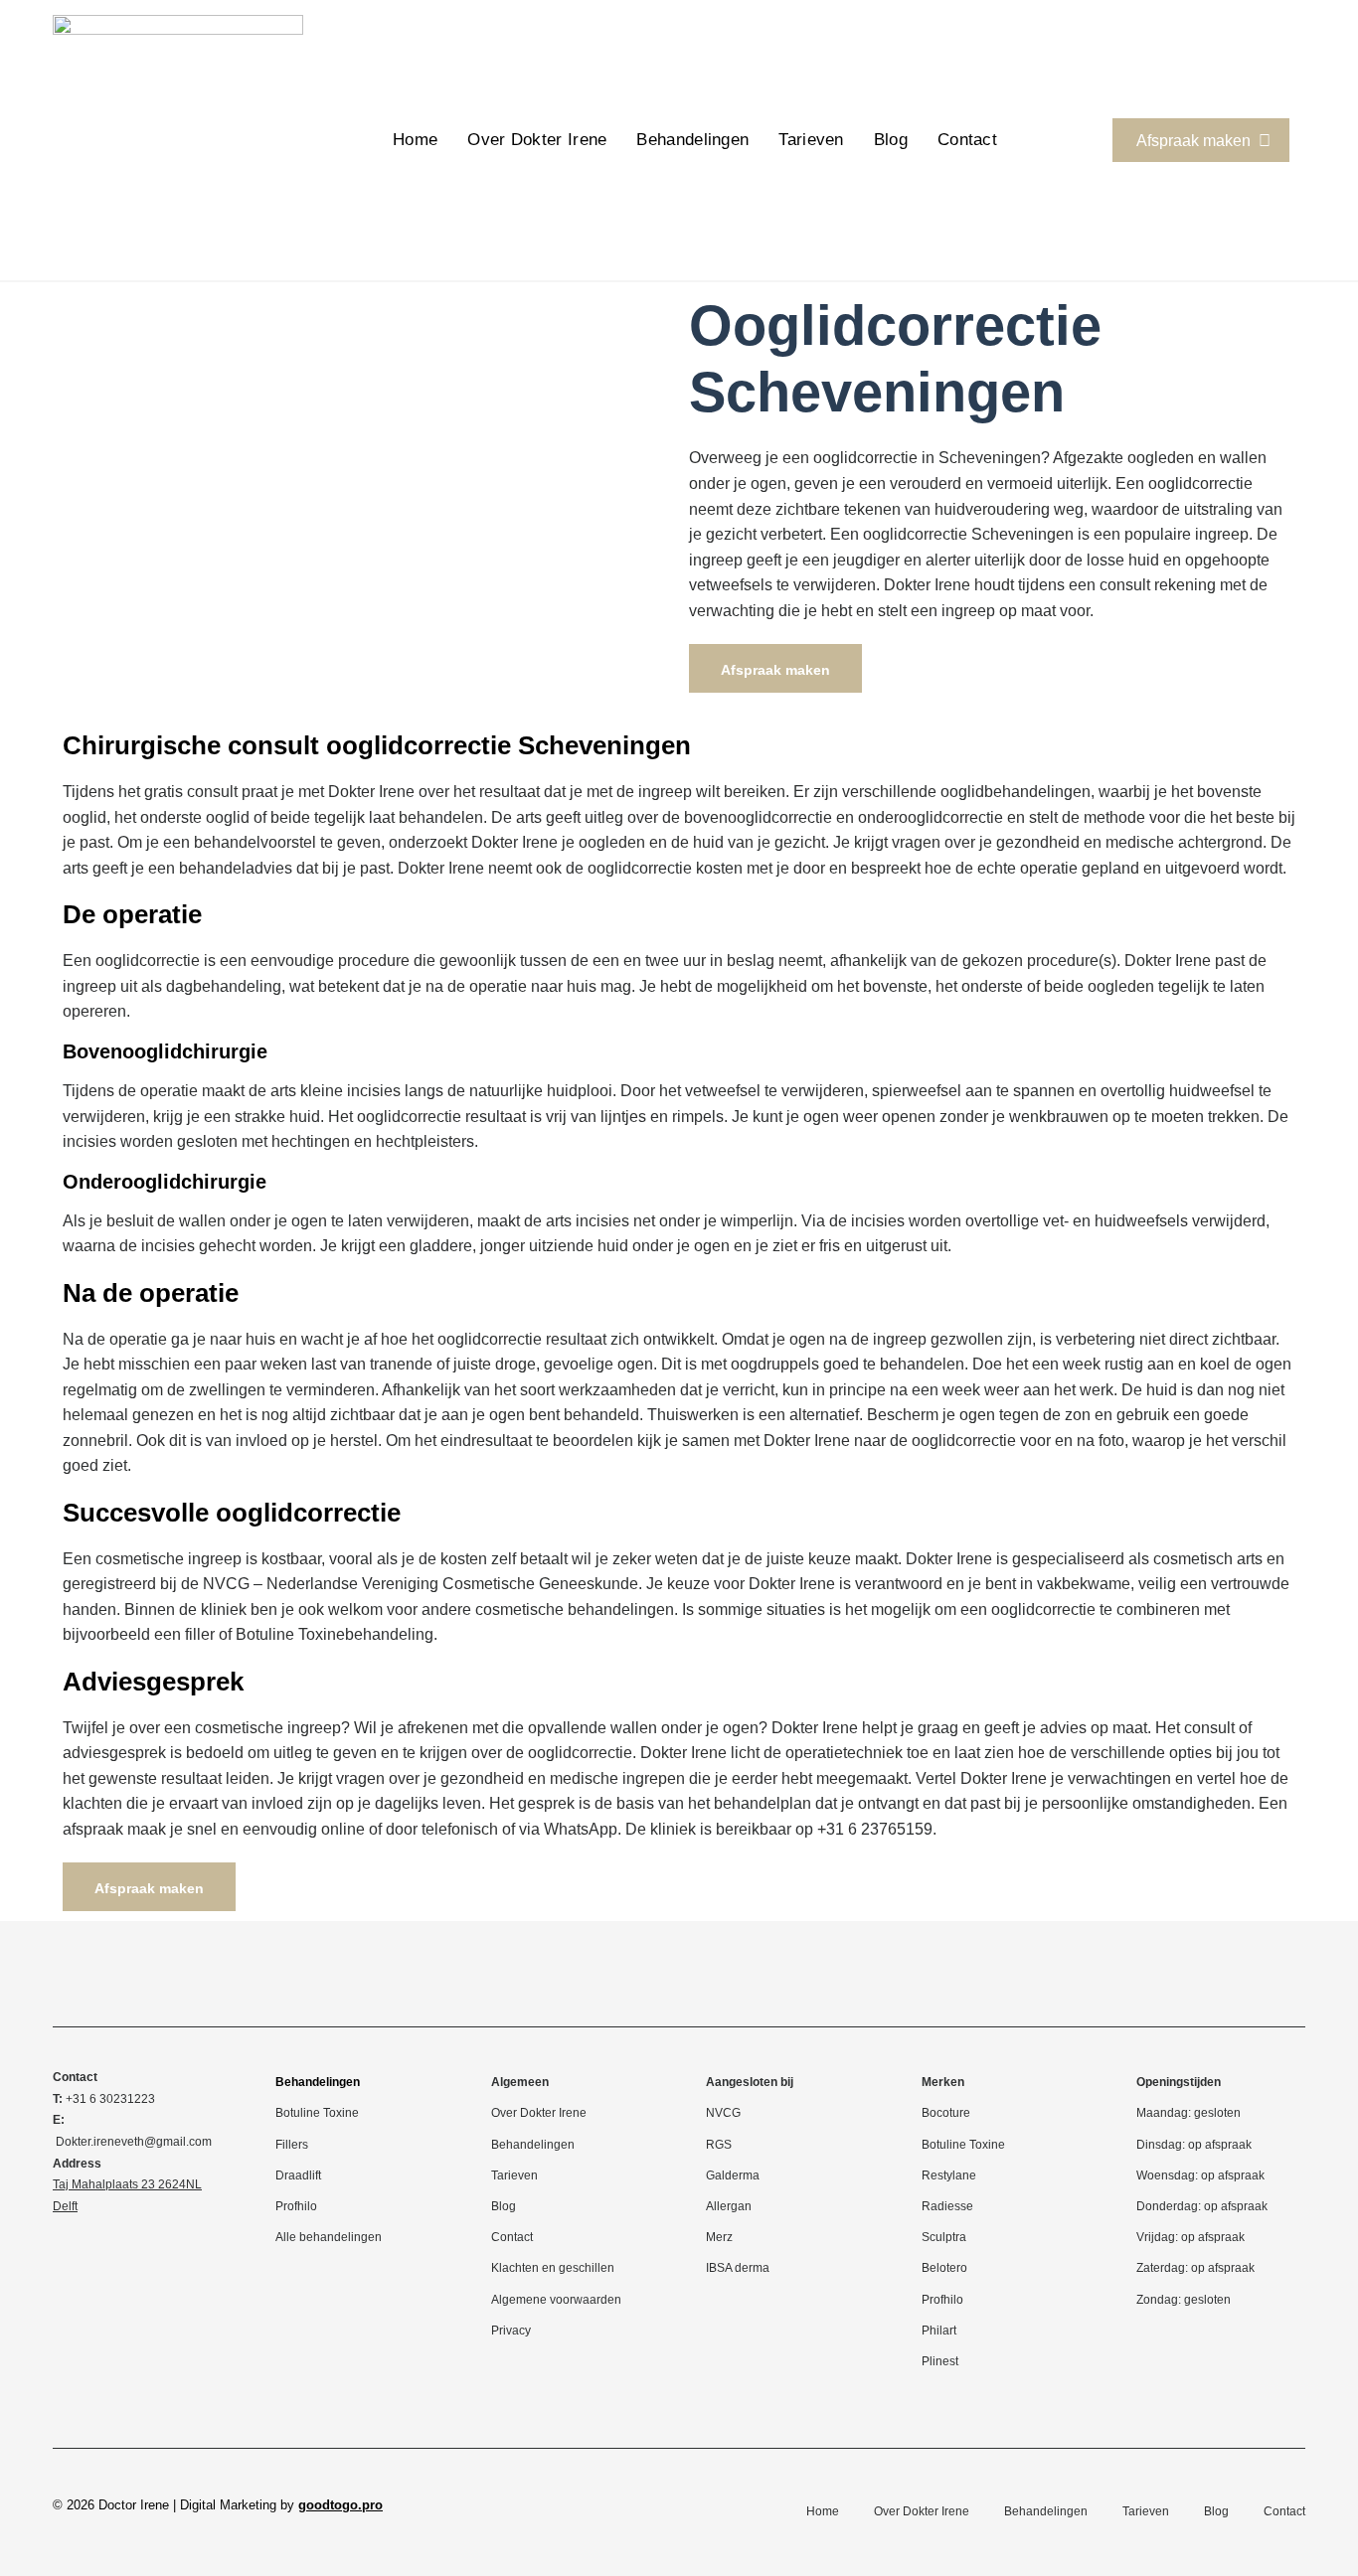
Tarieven (811, 140)
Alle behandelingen (329, 2237)
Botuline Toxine (317, 2113)
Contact (967, 140)
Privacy (511, 2331)
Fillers (292, 2145)
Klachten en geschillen (553, 2268)
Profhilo (296, 2206)
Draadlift (298, 2175)
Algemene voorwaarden (556, 2300)
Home (415, 140)
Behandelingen (692, 140)
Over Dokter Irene (537, 140)
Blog (891, 140)
